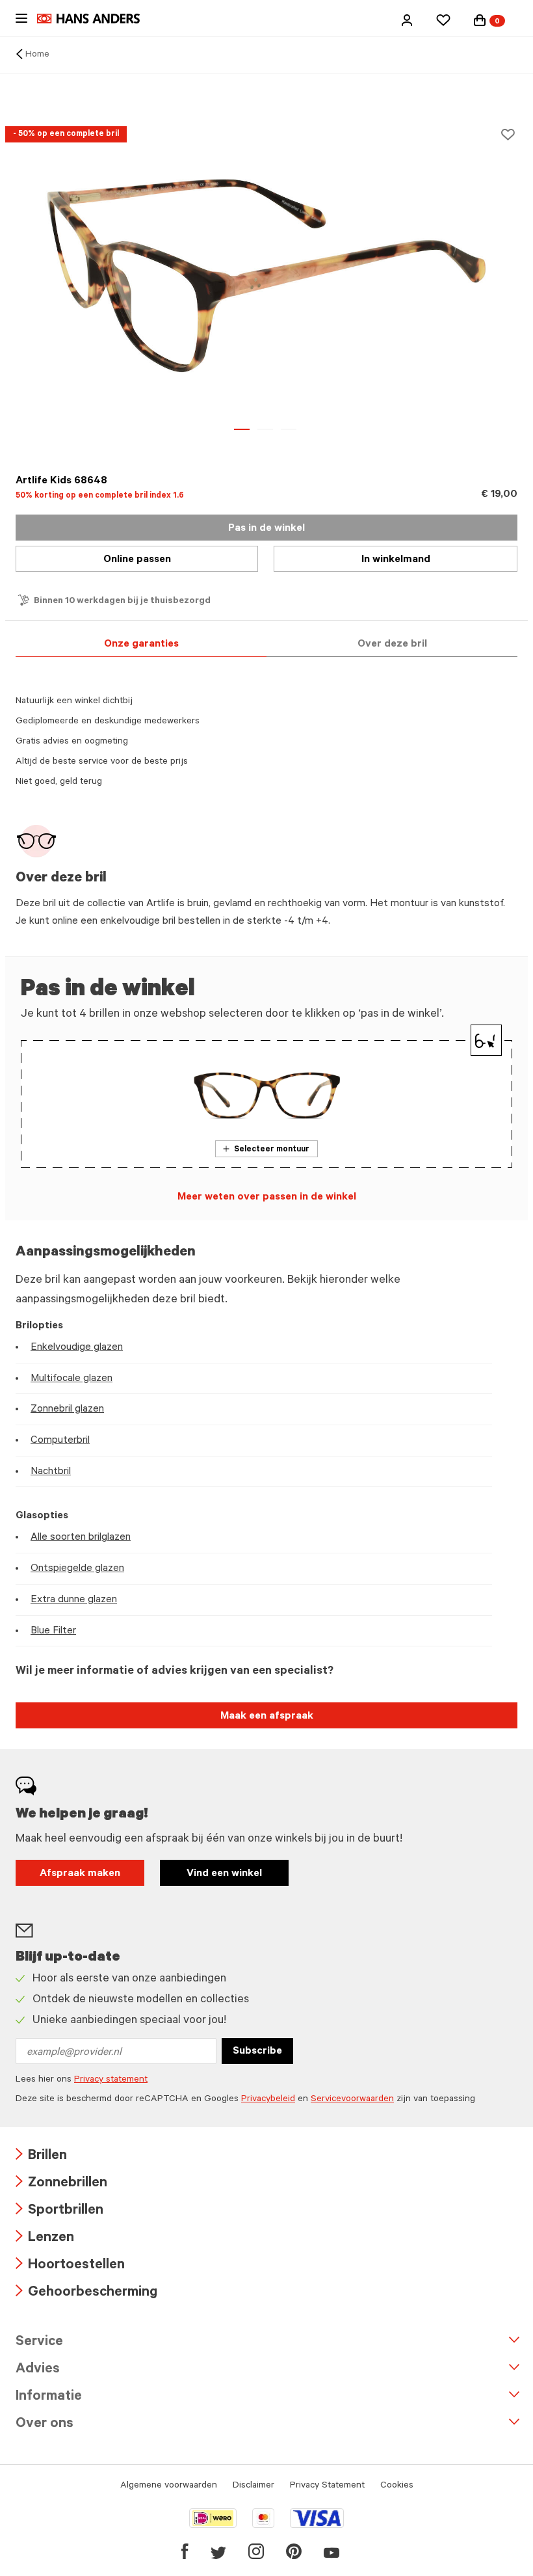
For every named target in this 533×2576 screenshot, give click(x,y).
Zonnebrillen (61, 2184)
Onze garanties (141, 645)
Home (37, 55)
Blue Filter (53, 1631)
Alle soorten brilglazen (81, 1538)
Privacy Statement (327, 2486)
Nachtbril (51, 1472)
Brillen (41, 2157)
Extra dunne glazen (74, 1600)
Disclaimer (253, 2486)
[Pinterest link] (294, 2551)
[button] (407, 20)
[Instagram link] (256, 2551)
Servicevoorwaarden (352, 2100)
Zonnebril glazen (67, 1410)
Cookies (397, 2486)
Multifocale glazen (71, 1379)
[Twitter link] (218, 2551)
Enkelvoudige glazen (77, 1348)
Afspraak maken (80, 1874)
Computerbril (60, 1441)
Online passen (137, 560)
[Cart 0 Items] (480, 20)
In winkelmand (396, 560)
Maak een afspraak (267, 1717)
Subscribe (257, 2052)
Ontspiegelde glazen (77, 1569)
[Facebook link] (185, 2551)
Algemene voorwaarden (169, 2486)
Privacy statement (111, 2080)
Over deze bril (392, 645)
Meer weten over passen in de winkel (267, 1198)
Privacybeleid (268, 2100)
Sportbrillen (59, 2211)
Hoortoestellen (70, 2266)
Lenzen (45, 2239)
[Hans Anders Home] (95, 19)
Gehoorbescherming (86, 2293)
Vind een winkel (224, 1874)
